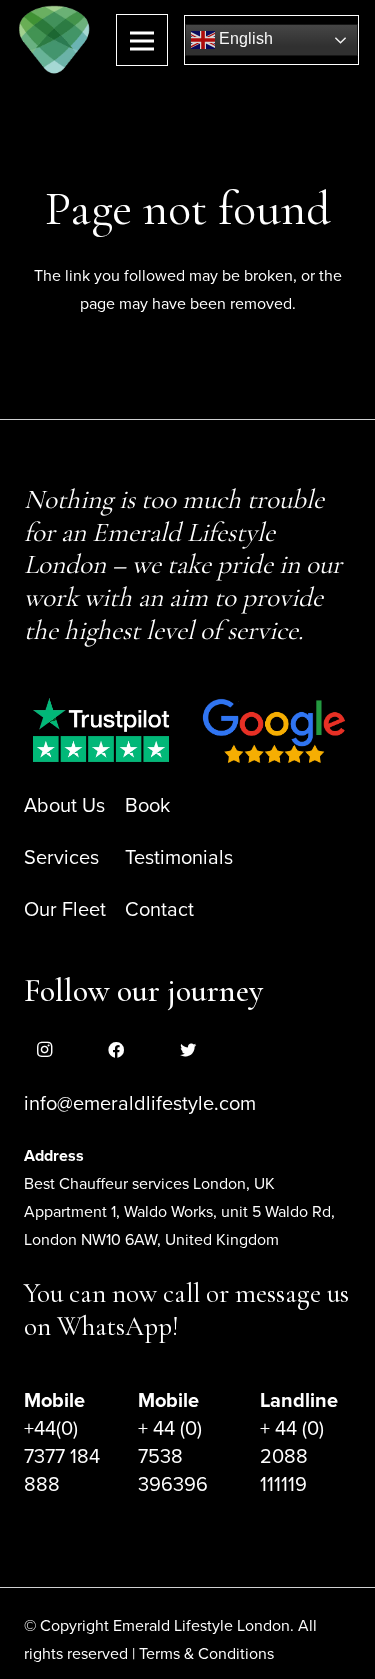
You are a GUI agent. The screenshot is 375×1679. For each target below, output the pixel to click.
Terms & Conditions (206, 1654)
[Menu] (142, 40)
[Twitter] (188, 1050)
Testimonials (179, 858)
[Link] (54, 40)
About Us (64, 806)
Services (61, 858)
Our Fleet (65, 910)
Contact (159, 910)
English (244, 38)
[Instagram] (44, 1050)
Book (147, 806)
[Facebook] (116, 1050)
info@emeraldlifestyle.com (140, 1104)
